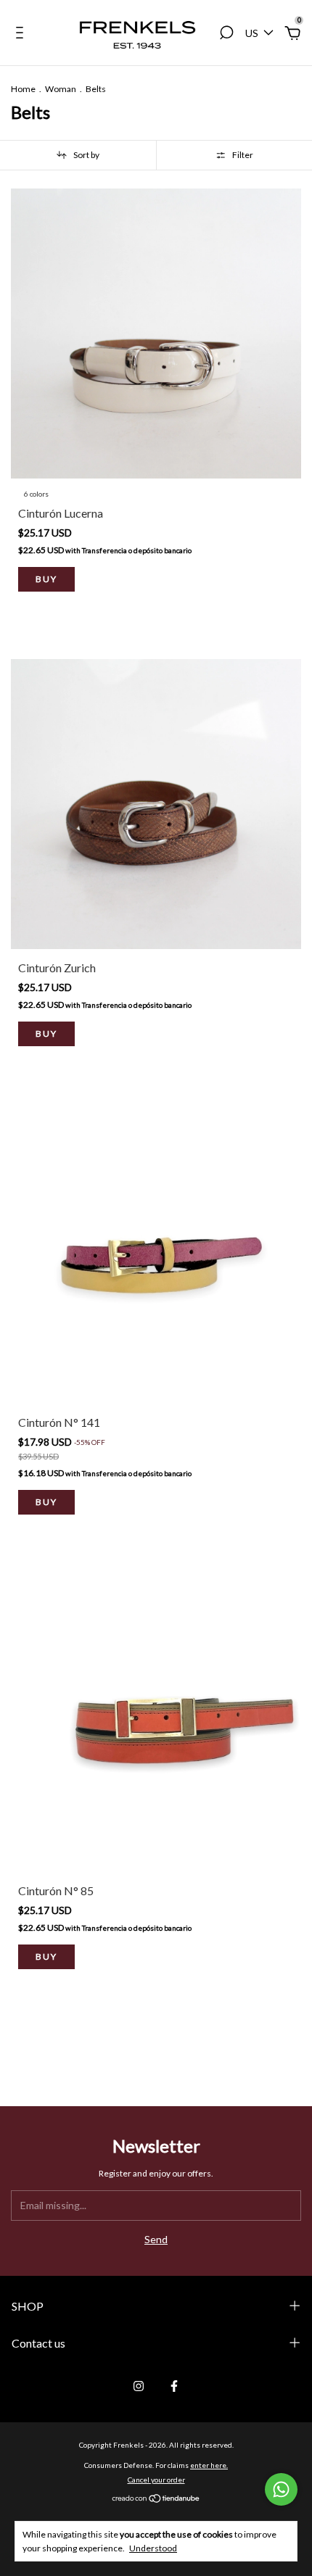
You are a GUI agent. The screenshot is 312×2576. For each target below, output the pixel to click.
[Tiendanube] (156, 2500)
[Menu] (22, 34)
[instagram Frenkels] (139, 2386)
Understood (153, 2548)
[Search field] (226, 34)
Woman (61, 89)
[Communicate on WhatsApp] (281, 2489)
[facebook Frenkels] (174, 2386)
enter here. (209, 2465)
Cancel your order (156, 2480)
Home (23, 89)
